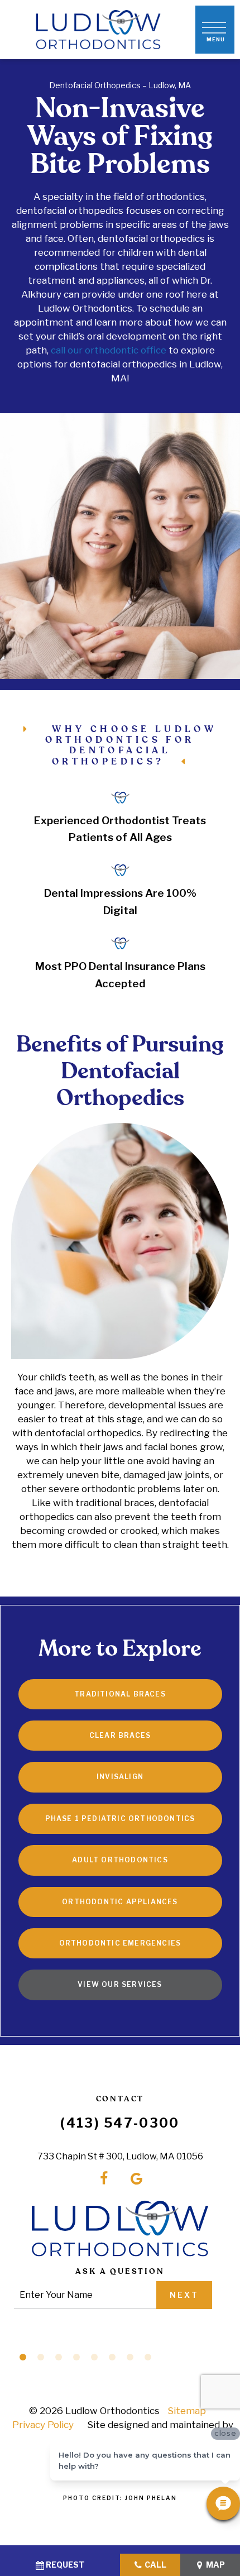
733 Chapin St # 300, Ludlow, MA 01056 (120, 2156)
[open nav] (215, 30)
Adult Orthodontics (120, 1860)
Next (184, 2295)
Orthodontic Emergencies (120, 1943)
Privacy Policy (43, 2425)
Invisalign (120, 1777)
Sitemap (187, 2411)
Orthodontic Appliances (120, 1902)
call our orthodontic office (109, 350)
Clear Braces (120, 1735)
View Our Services (120, 1984)
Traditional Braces (120, 1694)
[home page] (98, 30)
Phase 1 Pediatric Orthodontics (120, 1819)
